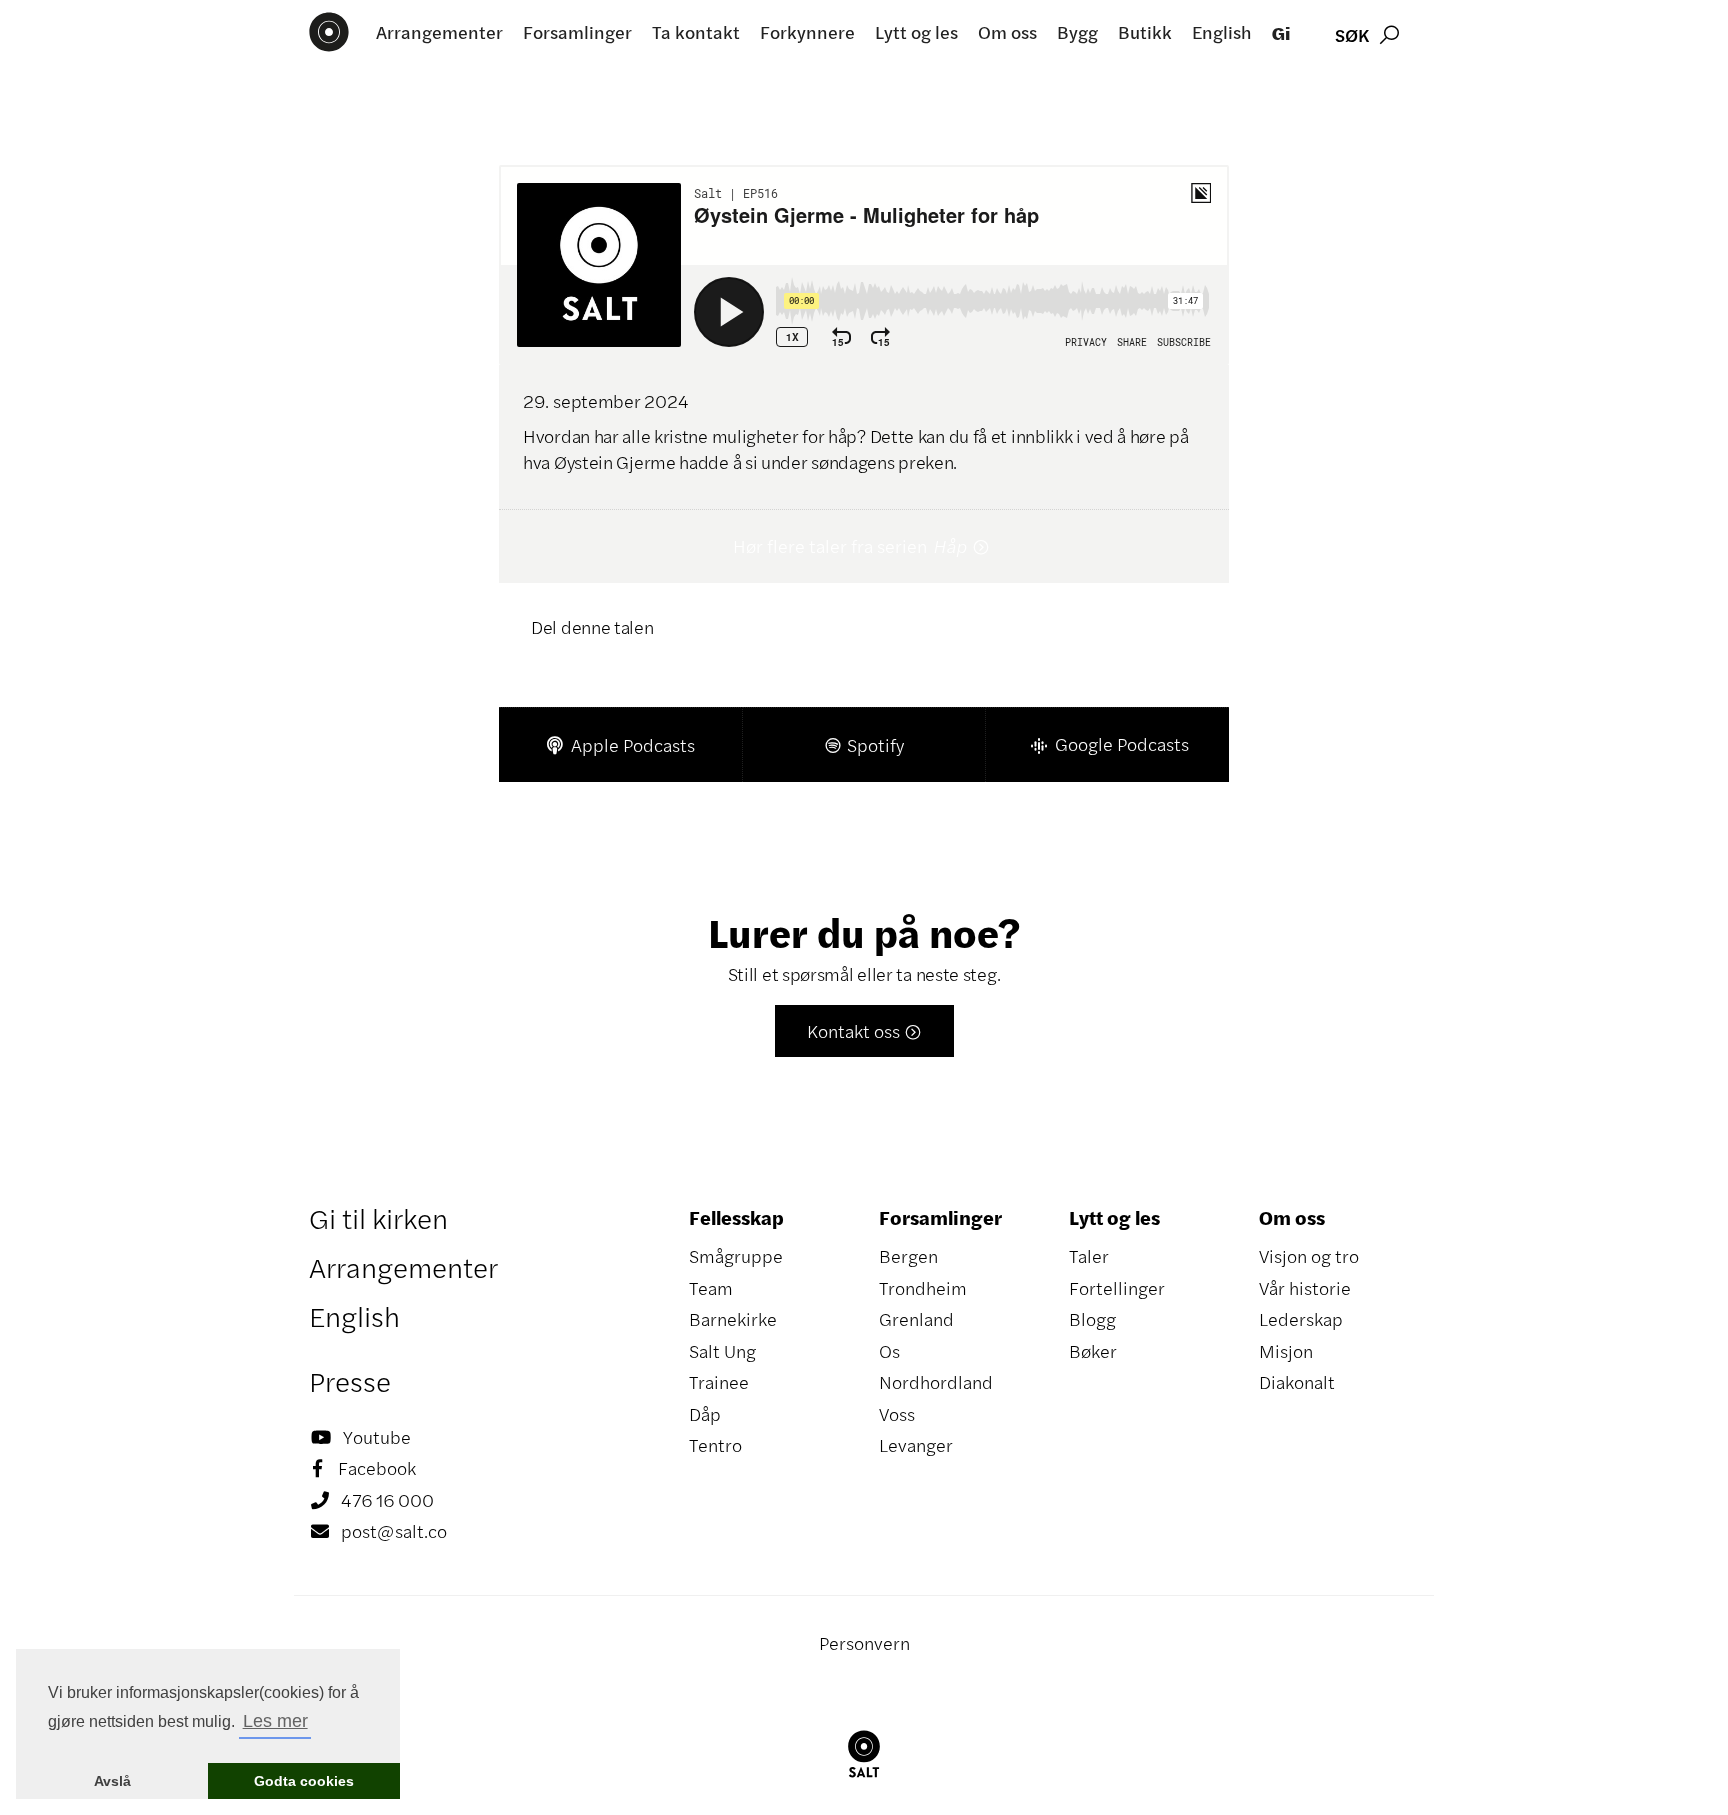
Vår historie (1305, 1288)
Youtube (361, 1437)
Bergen (908, 1256)
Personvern (864, 1643)
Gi (1281, 32)
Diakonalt (1297, 1382)
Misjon (1286, 1351)
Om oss (1007, 32)
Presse (350, 1381)
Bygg (1077, 32)
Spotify (863, 745)
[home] (329, 32)
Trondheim (923, 1288)
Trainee (719, 1382)
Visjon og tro (1309, 1256)
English (1222, 32)
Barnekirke (733, 1319)
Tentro (715, 1445)
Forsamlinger (577, 32)
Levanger (916, 1445)
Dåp (705, 1414)
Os (889, 1351)
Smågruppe (736, 1256)
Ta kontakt (696, 32)
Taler (1089, 1256)
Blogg (1092, 1319)
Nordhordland (936, 1382)
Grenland (916, 1319)
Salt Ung (722, 1351)
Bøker (1093, 1351)
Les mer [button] (275, 1721)
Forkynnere (807, 32)
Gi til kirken (378, 1218)
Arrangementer (439, 32)
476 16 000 (372, 1500)
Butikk (1145, 32)
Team (711, 1288)
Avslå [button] (112, 1781)
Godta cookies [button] (304, 1781)
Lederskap (1301, 1319)
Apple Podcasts (621, 745)
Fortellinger (1117, 1288)
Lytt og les (916, 32)
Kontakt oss (864, 1031)
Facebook (364, 1468)
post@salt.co (379, 1531)
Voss (897, 1414)
